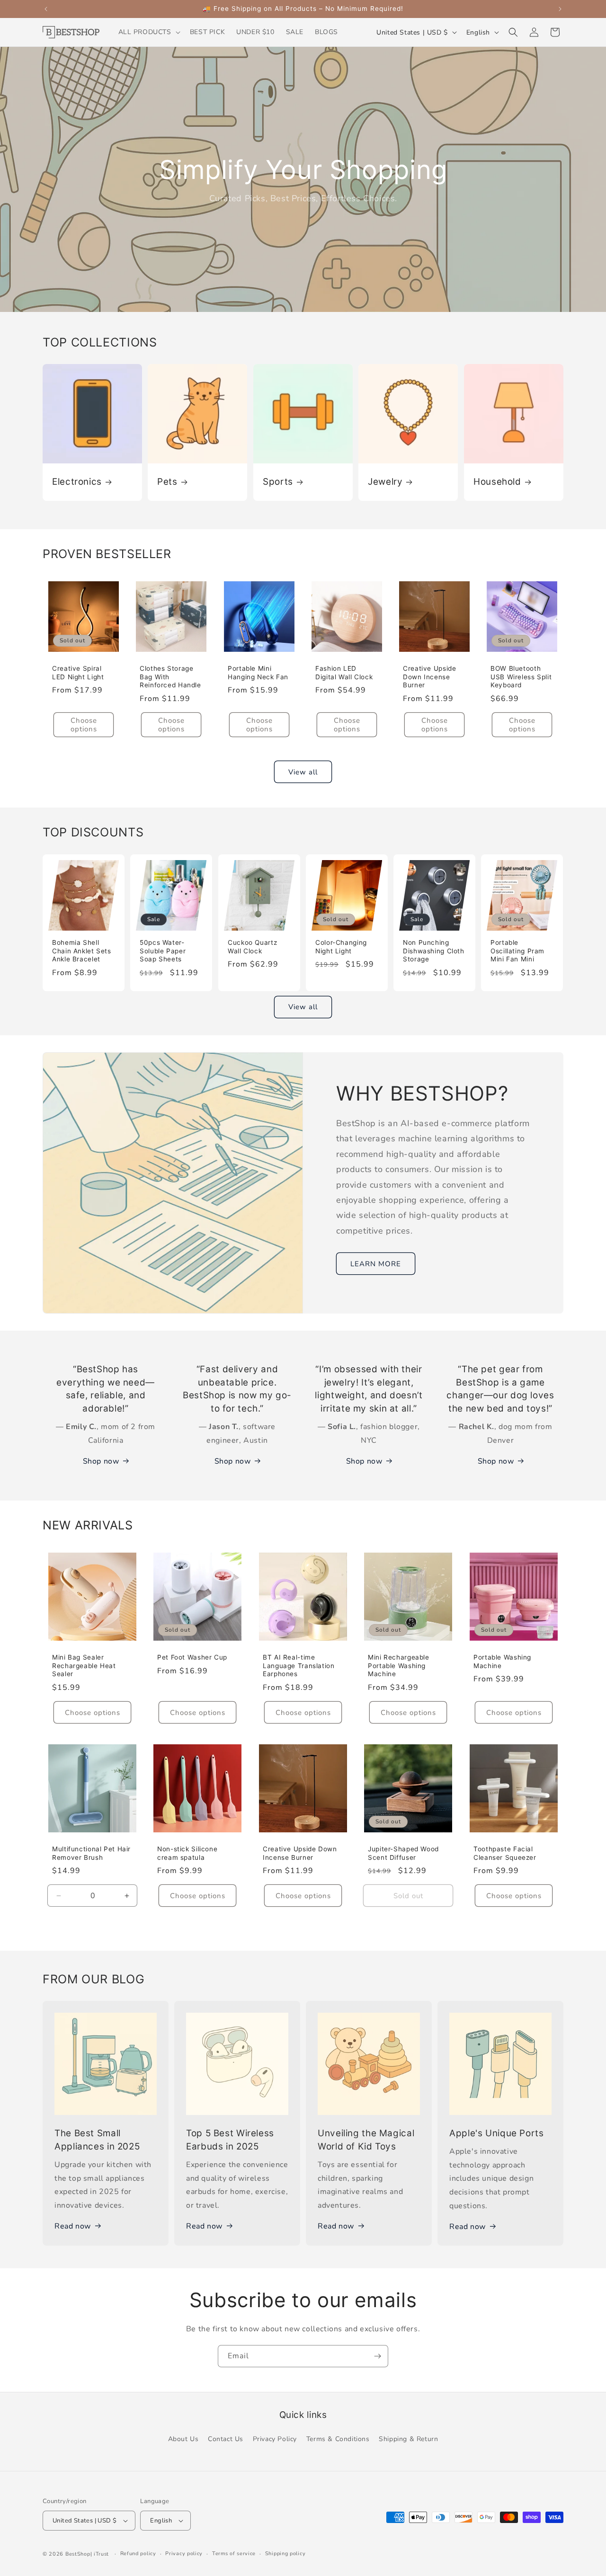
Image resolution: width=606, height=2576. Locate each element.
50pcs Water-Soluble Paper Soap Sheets (163, 951)
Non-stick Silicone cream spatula (187, 1853)
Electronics (77, 482)
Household (497, 482)
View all (303, 772)
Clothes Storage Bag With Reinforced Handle (170, 677)
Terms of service (234, 2554)
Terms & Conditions (338, 2439)
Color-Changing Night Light (341, 947)
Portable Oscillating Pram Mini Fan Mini (517, 951)
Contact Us (226, 2439)
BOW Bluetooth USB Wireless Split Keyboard (521, 677)
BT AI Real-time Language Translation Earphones (299, 1666)
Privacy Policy (275, 2439)
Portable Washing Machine (502, 1661)
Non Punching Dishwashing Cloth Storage (434, 951)
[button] (148, 32)
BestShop (78, 2554)
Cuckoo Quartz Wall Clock (252, 947)
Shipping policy (285, 2554)
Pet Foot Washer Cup (192, 1657)
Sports (278, 482)
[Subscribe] (377, 2356)
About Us (183, 2439)
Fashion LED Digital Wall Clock (344, 673)
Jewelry (385, 482)
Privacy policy (184, 2554)
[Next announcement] (560, 9)
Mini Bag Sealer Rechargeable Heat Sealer (84, 1666)
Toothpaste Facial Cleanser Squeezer (505, 1853)
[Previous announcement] (46, 9)
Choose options (84, 725)
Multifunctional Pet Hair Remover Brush (91, 1853)
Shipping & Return (408, 2439)
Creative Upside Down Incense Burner (429, 677)
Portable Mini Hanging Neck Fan (258, 673)
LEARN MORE (376, 1263)
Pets (167, 482)
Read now (73, 2226)
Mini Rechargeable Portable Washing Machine (399, 1666)
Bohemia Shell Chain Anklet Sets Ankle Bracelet (82, 951)
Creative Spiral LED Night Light (78, 673)
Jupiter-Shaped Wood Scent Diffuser (403, 1853)
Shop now (101, 1461)
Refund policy (138, 2554)
